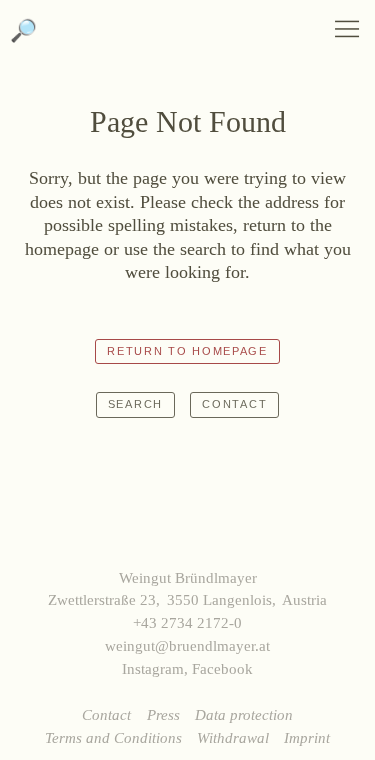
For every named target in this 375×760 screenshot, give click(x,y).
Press (163, 714)
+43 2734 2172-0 (187, 622)
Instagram (153, 668)
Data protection (244, 714)
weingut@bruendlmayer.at (187, 645)
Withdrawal (233, 737)
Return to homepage (187, 351)
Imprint (307, 737)
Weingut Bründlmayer (187, 39)
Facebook (222, 668)
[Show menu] (347, 29)
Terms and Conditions (113, 737)
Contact (234, 404)
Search (135, 404)
